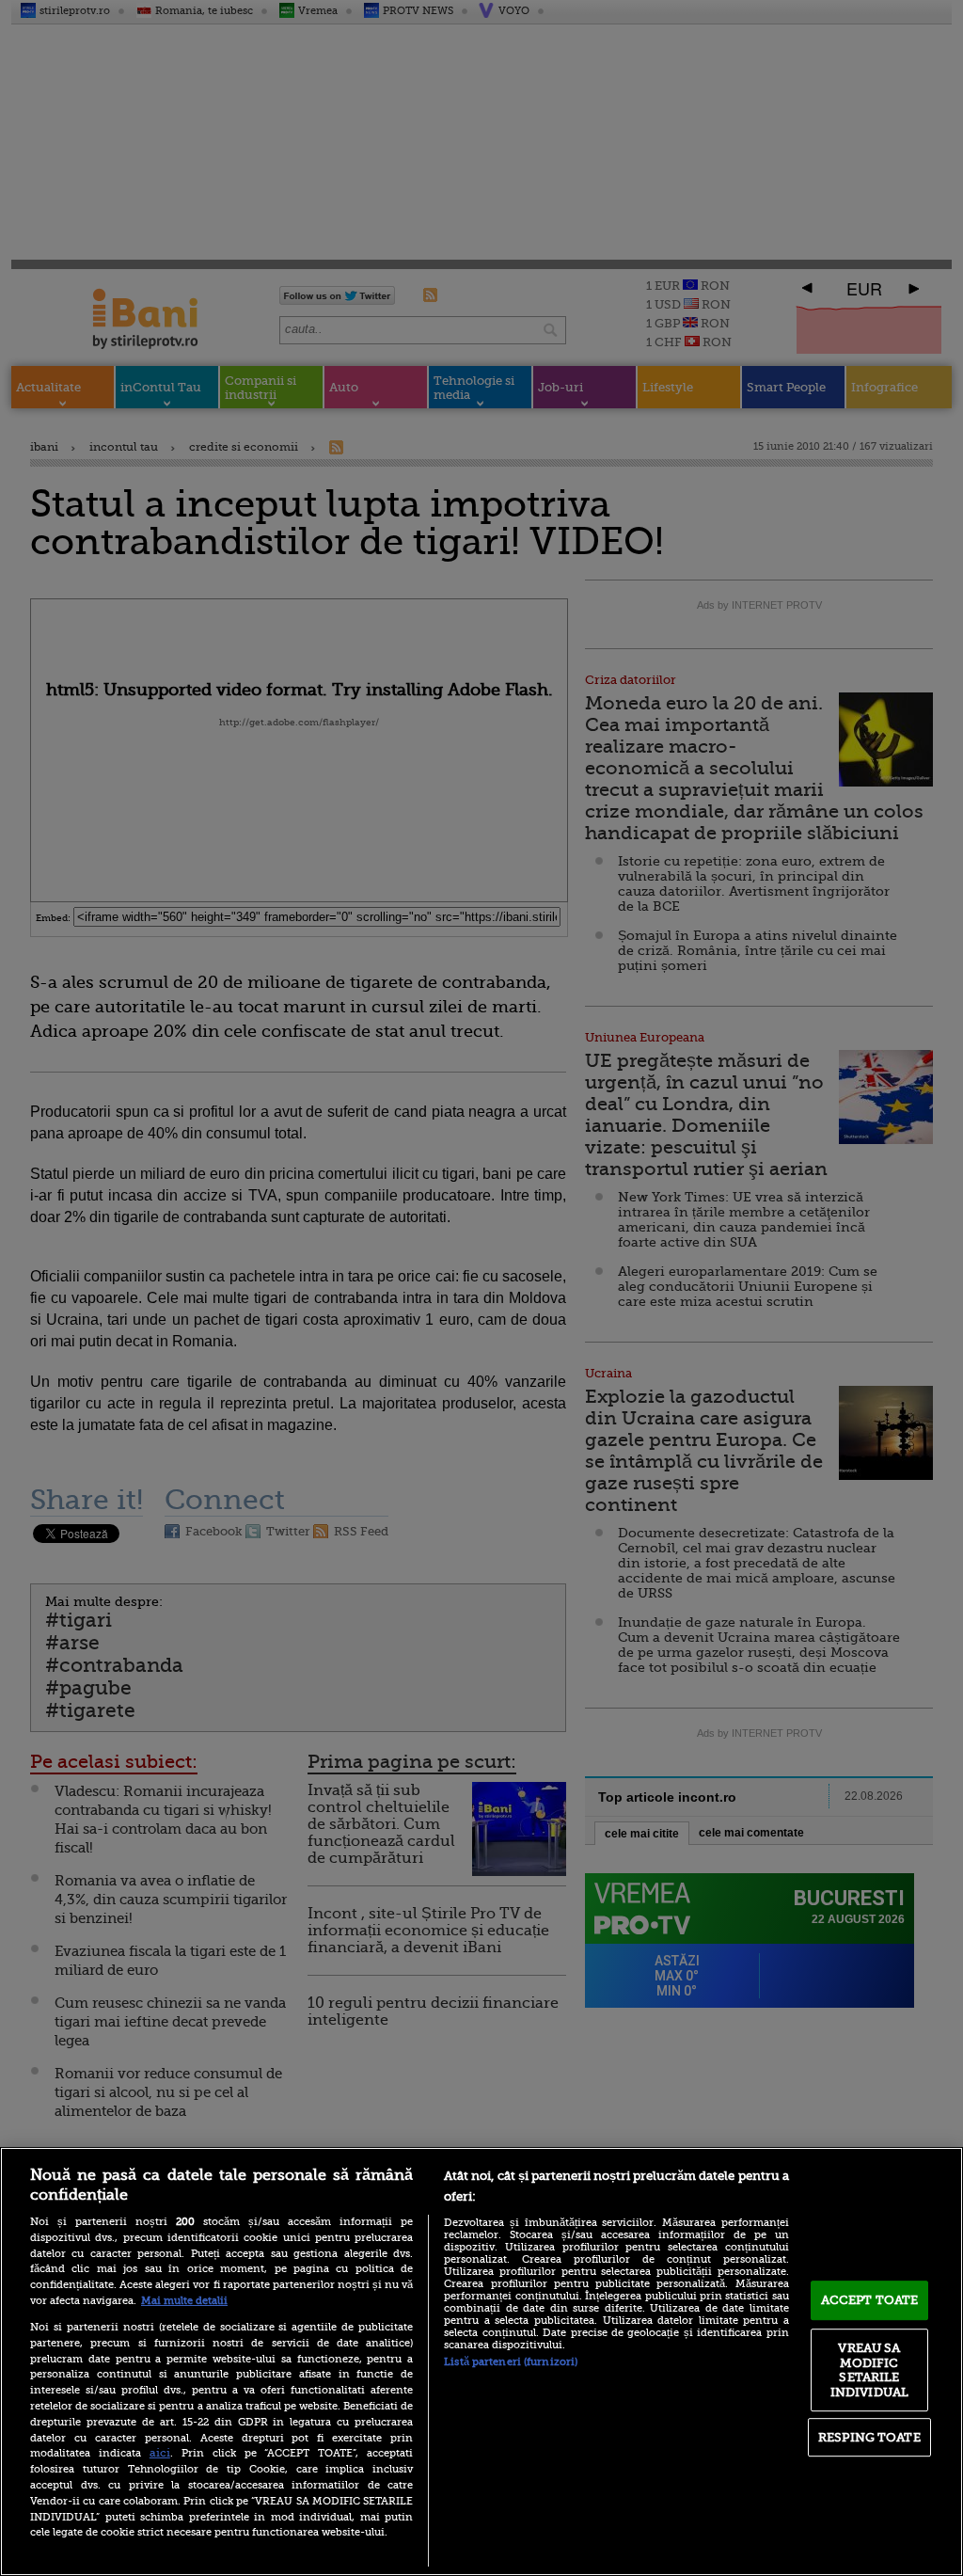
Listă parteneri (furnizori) (511, 2362)
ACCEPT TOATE (870, 2300)
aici (160, 2453)
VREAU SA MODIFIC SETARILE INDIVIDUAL (869, 2370)
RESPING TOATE (869, 2437)
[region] (481, 2361)
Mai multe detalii (184, 2301)
